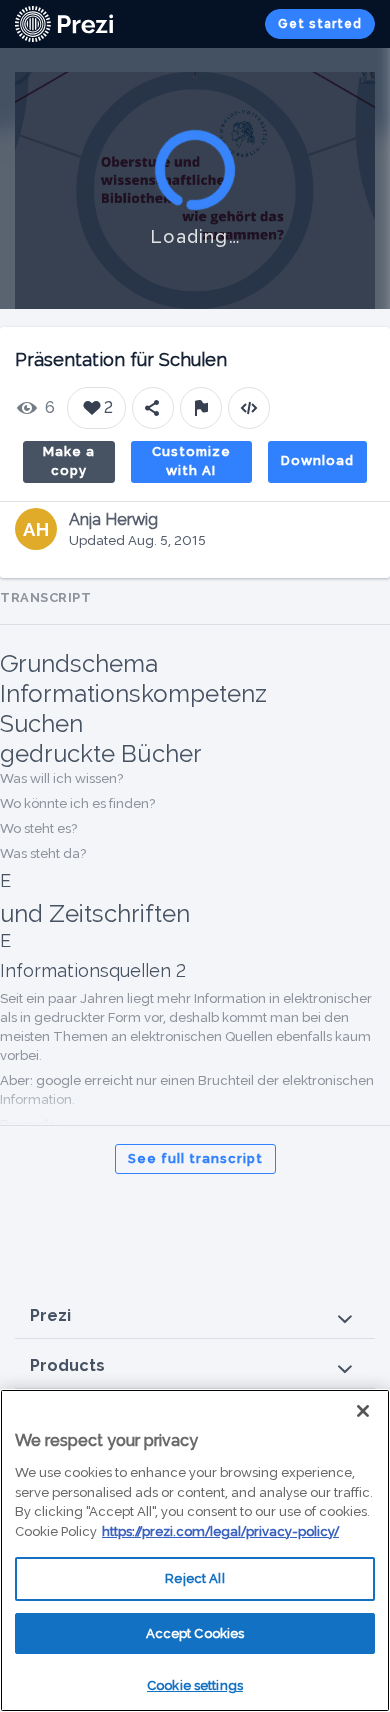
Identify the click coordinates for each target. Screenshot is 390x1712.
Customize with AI (191, 461)
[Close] (363, 1411)
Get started (320, 24)
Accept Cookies (195, 1633)
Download (317, 460)
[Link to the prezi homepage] (64, 22)
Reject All (194, 1578)
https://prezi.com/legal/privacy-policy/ (220, 1531)
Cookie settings (195, 1685)
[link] (64, 24)
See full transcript (195, 1158)
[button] (195, 1316)
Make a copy (69, 461)
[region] (195, 1550)
